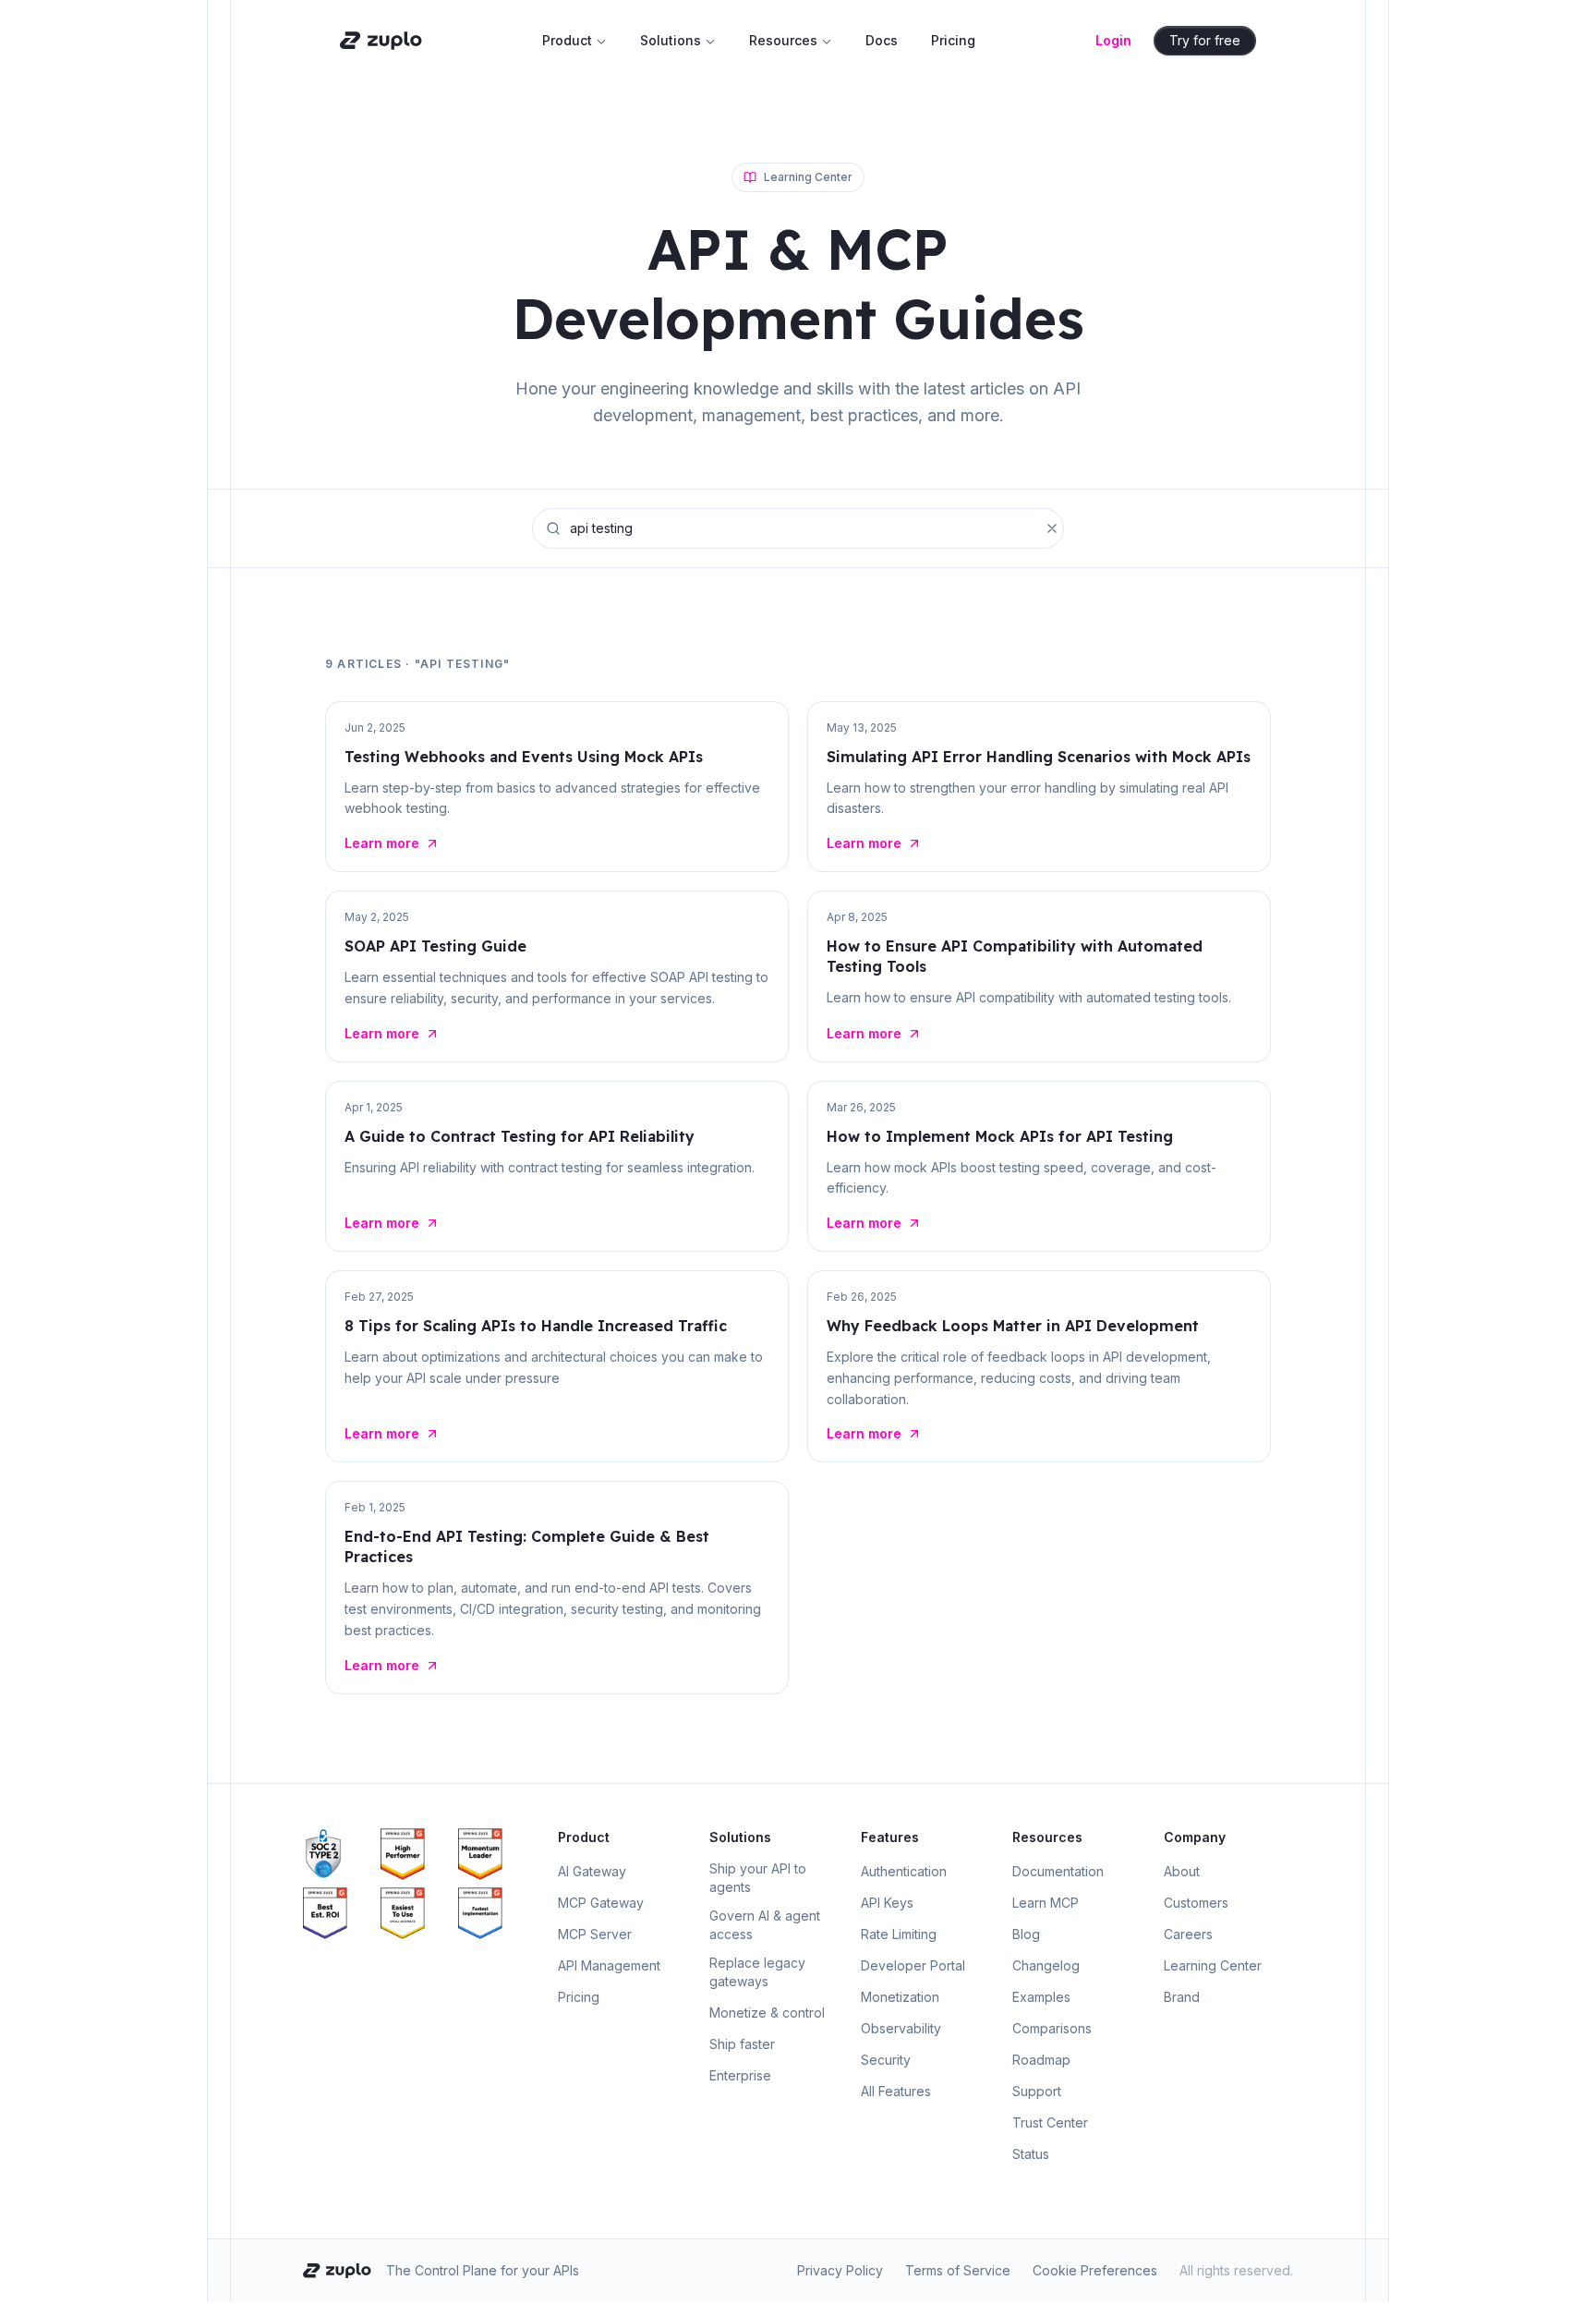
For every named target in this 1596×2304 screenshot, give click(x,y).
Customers (1196, 1903)
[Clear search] (1052, 528)
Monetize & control (767, 2013)
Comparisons (1052, 2028)
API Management (609, 1965)
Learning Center (1213, 1965)
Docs (882, 40)
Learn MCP (1046, 1903)
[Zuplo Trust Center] (338, 1854)
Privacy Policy (840, 2270)
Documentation (1058, 1871)
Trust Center (1050, 2122)
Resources (783, 40)
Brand (1182, 1997)
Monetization (900, 1997)
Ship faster (742, 2044)
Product (567, 40)
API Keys (887, 1903)
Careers (1188, 1934)
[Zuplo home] (381, 41)
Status (1031, 2154)
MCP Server (595, 1934)
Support (1037, 2091)
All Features (896, 2091)
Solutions (671, 40)
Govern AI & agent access (765, 1925)
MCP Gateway (601, 1903)
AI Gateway (592, 1871)
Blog (1026, 1934)
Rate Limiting (899, 1934)
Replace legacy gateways (757, 1972)
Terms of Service (958, 2270)
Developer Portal (913, 1965)
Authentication (904, 1871)
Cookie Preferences (1095, 2270)
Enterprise (740, 2075)
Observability (901, 2028)
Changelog (1046, 1965)
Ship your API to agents (758, 1878)
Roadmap (1041, 2060)
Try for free (1205, 40)
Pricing (953, 40)
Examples (1041, 1997)
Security (886, 2060)
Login (1113, 40)
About (1182, 1871)
